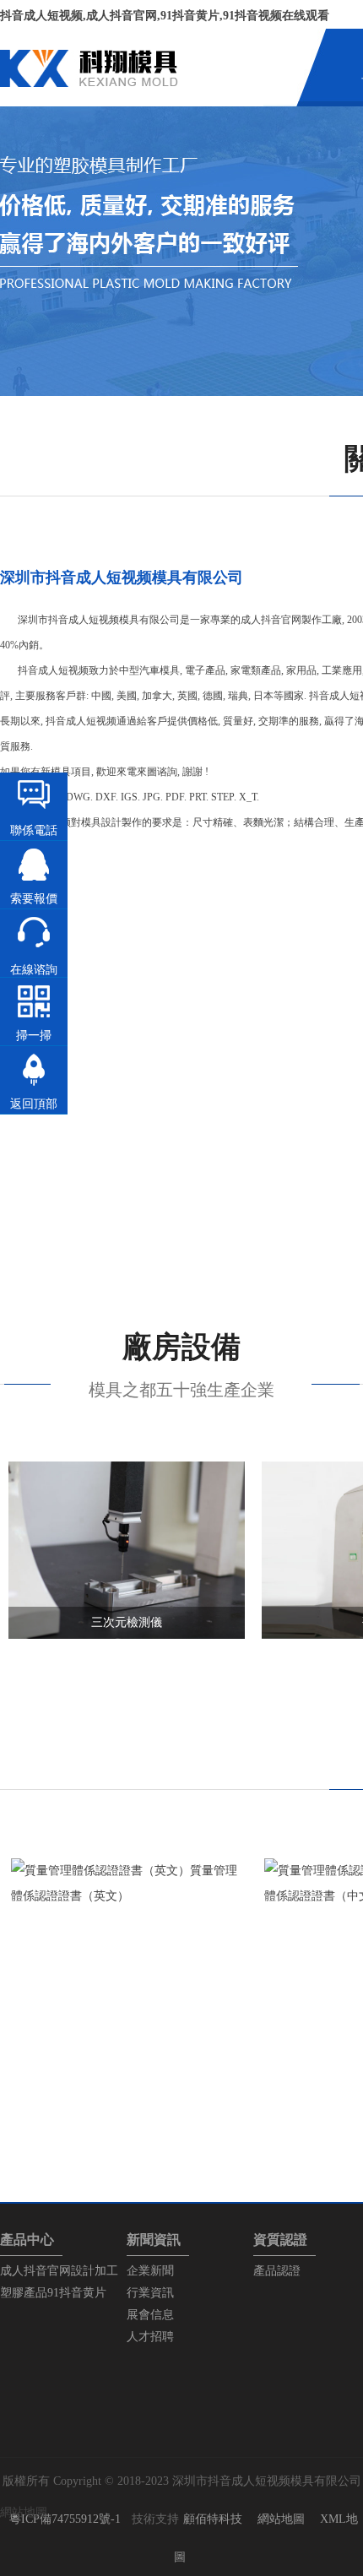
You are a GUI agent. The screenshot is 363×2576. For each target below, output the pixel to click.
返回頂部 (34, 1104)
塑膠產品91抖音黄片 (53, 2293)
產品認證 (277, 2271)
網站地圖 (281, 2519)
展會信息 (150, 2315)
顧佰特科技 (213, 2519)
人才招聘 (150, 2337)
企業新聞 (150, 2271)
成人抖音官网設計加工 (59, 2271)
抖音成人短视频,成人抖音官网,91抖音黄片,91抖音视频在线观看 (165, 16)
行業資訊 (150, 2293)
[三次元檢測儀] (127, 1635)
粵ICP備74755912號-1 (65, 2519)
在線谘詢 (34, 970)
